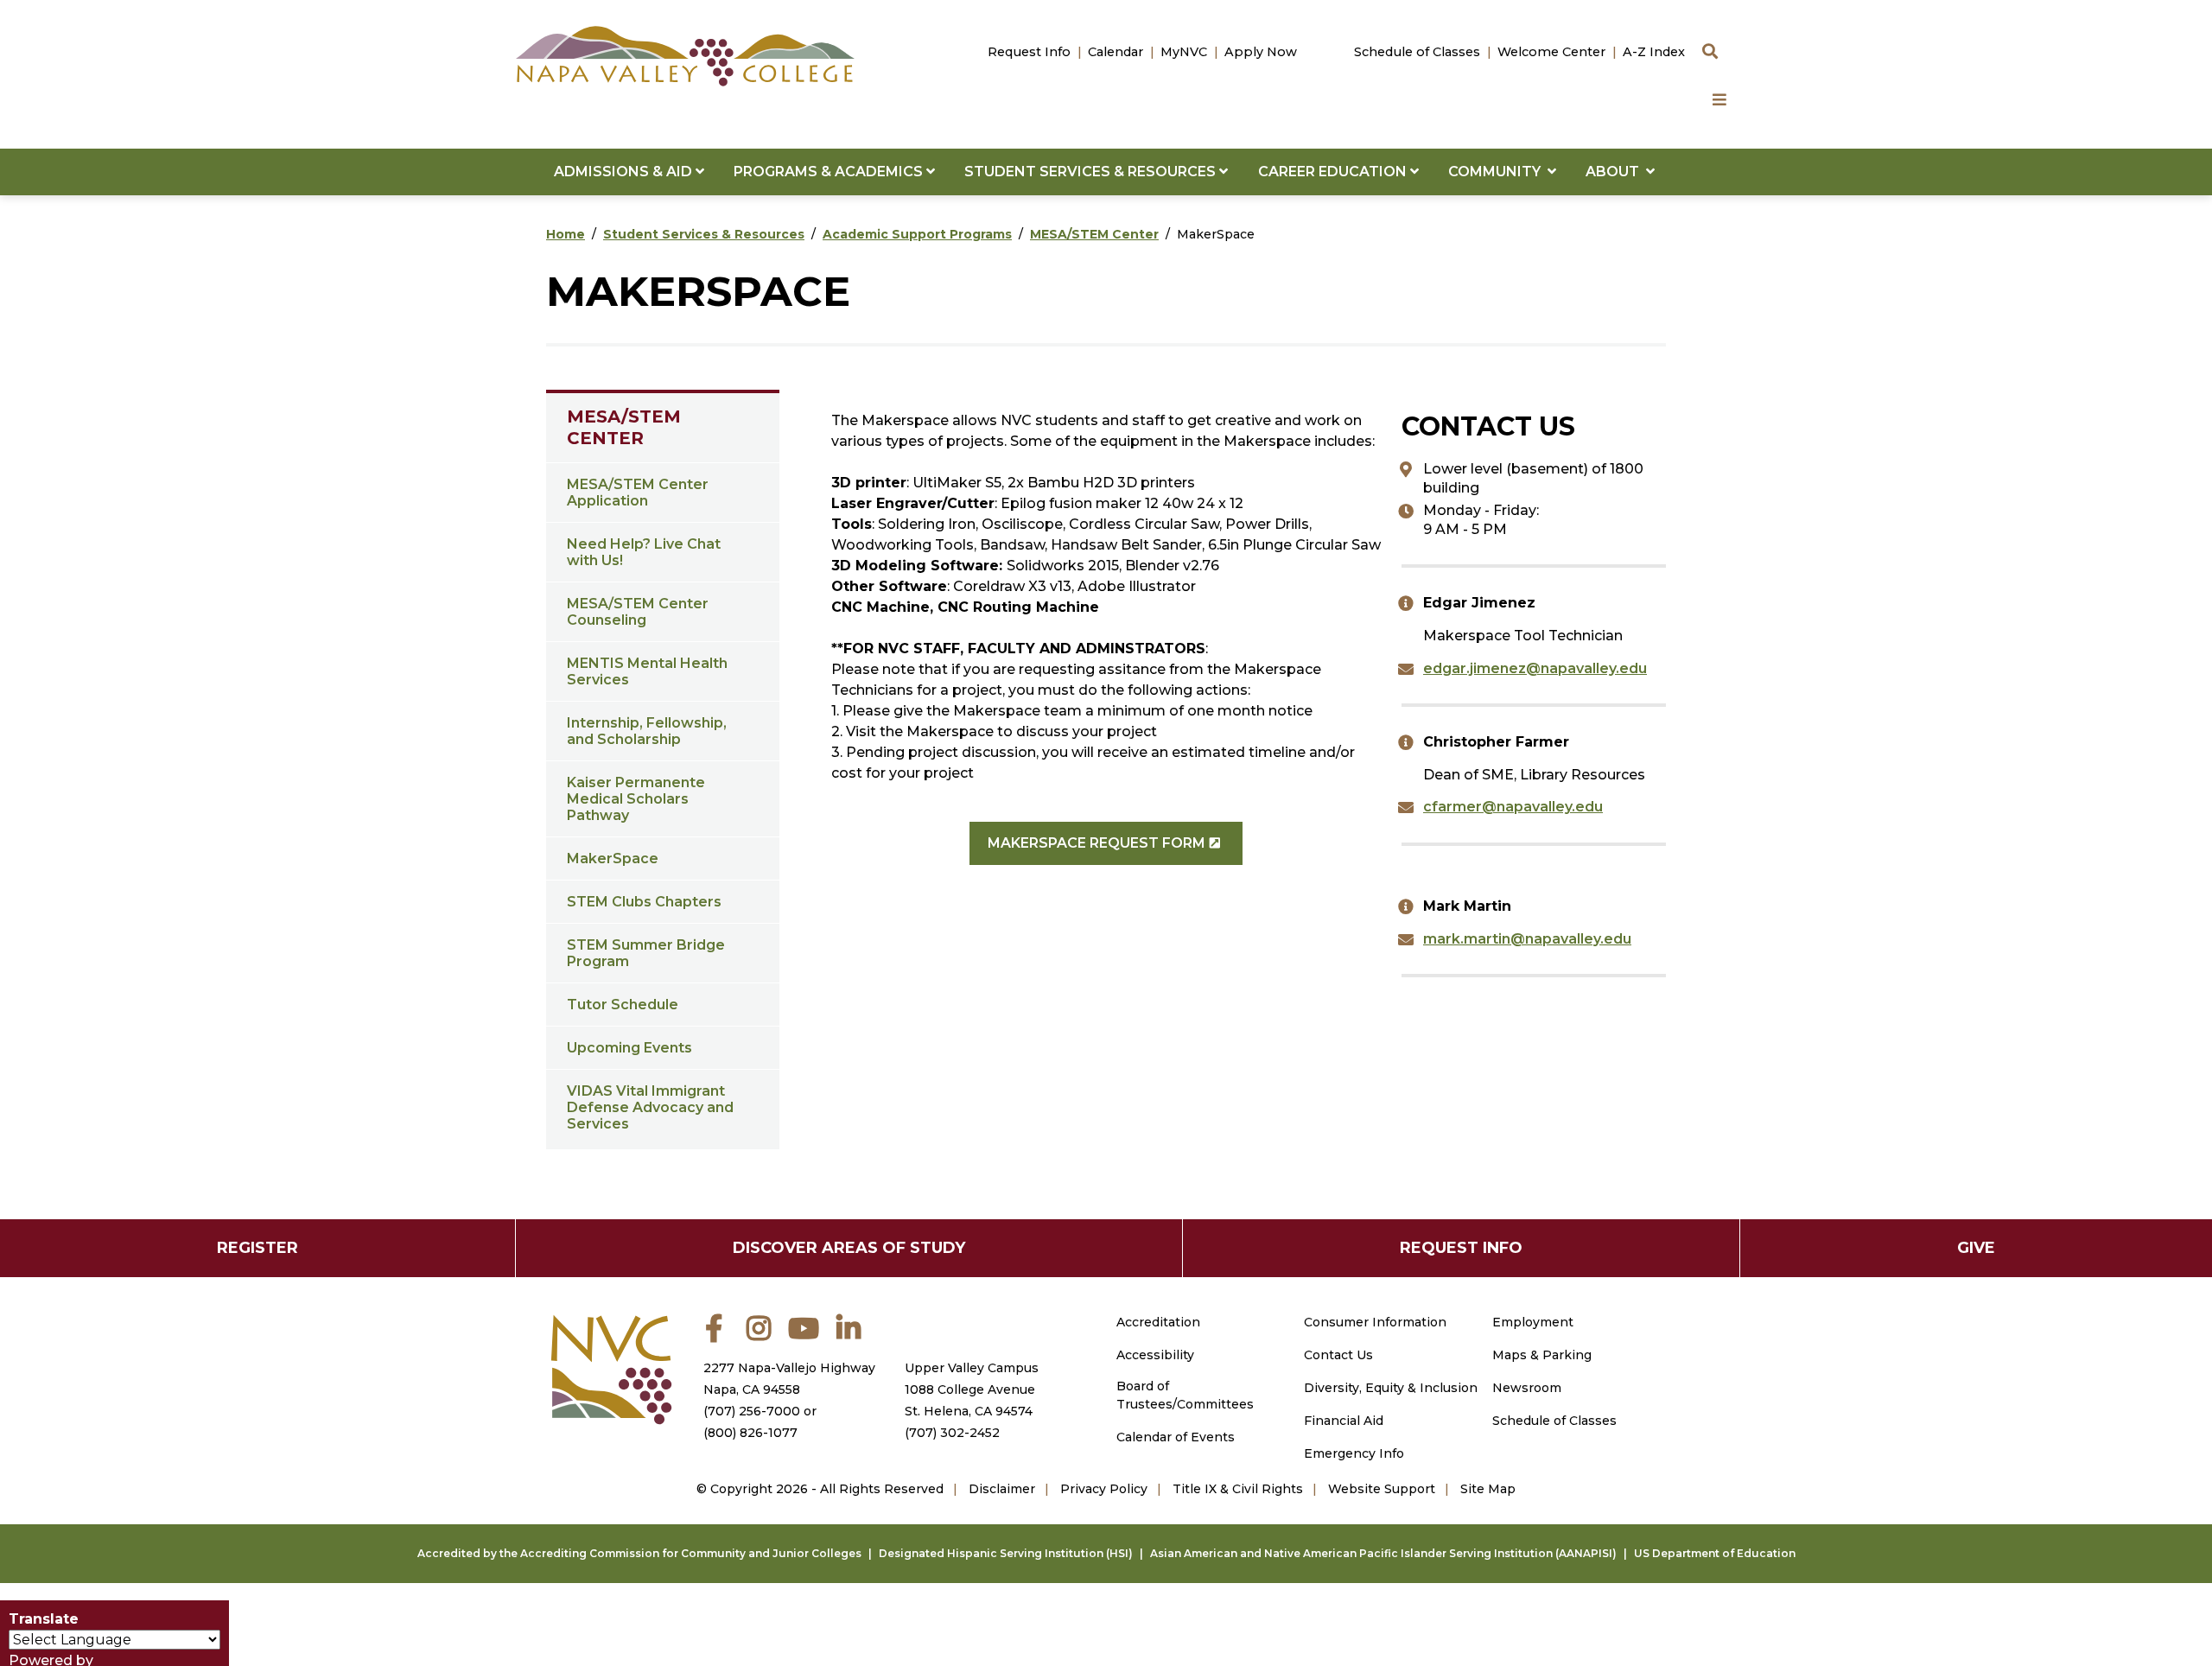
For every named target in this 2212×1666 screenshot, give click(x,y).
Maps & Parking (1542, 1355)
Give (1976, 1248)
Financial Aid (1344, 1421)
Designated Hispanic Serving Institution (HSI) (1006, 1553)
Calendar (1116, 52)
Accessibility (1155, 1355)
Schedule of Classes (1417, 52)
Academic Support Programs (917, 234)
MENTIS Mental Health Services (647, 671)
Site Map (1488, 1489)
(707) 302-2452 (952, 1433)
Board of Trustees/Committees (1185, 1395)
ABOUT (1616, 172)
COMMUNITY (1498, 172)
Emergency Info (1354, 1453)
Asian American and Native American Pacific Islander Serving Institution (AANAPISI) (1383, 1553)
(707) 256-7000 (752, 1411)
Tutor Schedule (623, 1005)
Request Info (1029, 52)
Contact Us (1338, 1355)
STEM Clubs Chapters (644, 902)
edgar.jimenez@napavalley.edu (1535, 668)
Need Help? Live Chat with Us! (644, 552)
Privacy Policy (1104, 1489)
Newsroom (1527, 1388)
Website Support (1382, 1489)
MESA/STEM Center (1094, 234)
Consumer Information (1375, 1322)
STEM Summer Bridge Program (646, 953)
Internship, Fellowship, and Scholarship (647, 731)
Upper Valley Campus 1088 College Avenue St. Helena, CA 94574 (972, 1389)
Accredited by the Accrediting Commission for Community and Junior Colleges (639, 1553)
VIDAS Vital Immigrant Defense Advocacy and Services (650, 1107)
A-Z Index (1654, 52)
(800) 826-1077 (750, 1433)
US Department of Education (1715, 1553)
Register (257, 1248)
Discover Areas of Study (849, 1248)
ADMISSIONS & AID (625, 172)
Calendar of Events (1176, 1437)
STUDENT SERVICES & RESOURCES (1092, 172)
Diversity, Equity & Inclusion (1391, 1388)
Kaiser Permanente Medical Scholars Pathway (636, 799)
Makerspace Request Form (1096, 843)
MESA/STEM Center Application (638, 493)
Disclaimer (1002, 1489)
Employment (1533, 1322)
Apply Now (1261, 52)
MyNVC (1184, 52)
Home (566, 234)
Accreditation (1158, 1322)
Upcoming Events (629, 1048)
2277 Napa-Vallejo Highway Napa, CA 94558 (789, 1379)
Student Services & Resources (704, 234)
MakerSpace (613, 858)
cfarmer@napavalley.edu (1513, 807)
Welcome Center (1551, 52)
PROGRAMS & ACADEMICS (830, 172)
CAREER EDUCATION (1334, 172)
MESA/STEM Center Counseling (638, 612)
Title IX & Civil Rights (1238, 1489)
